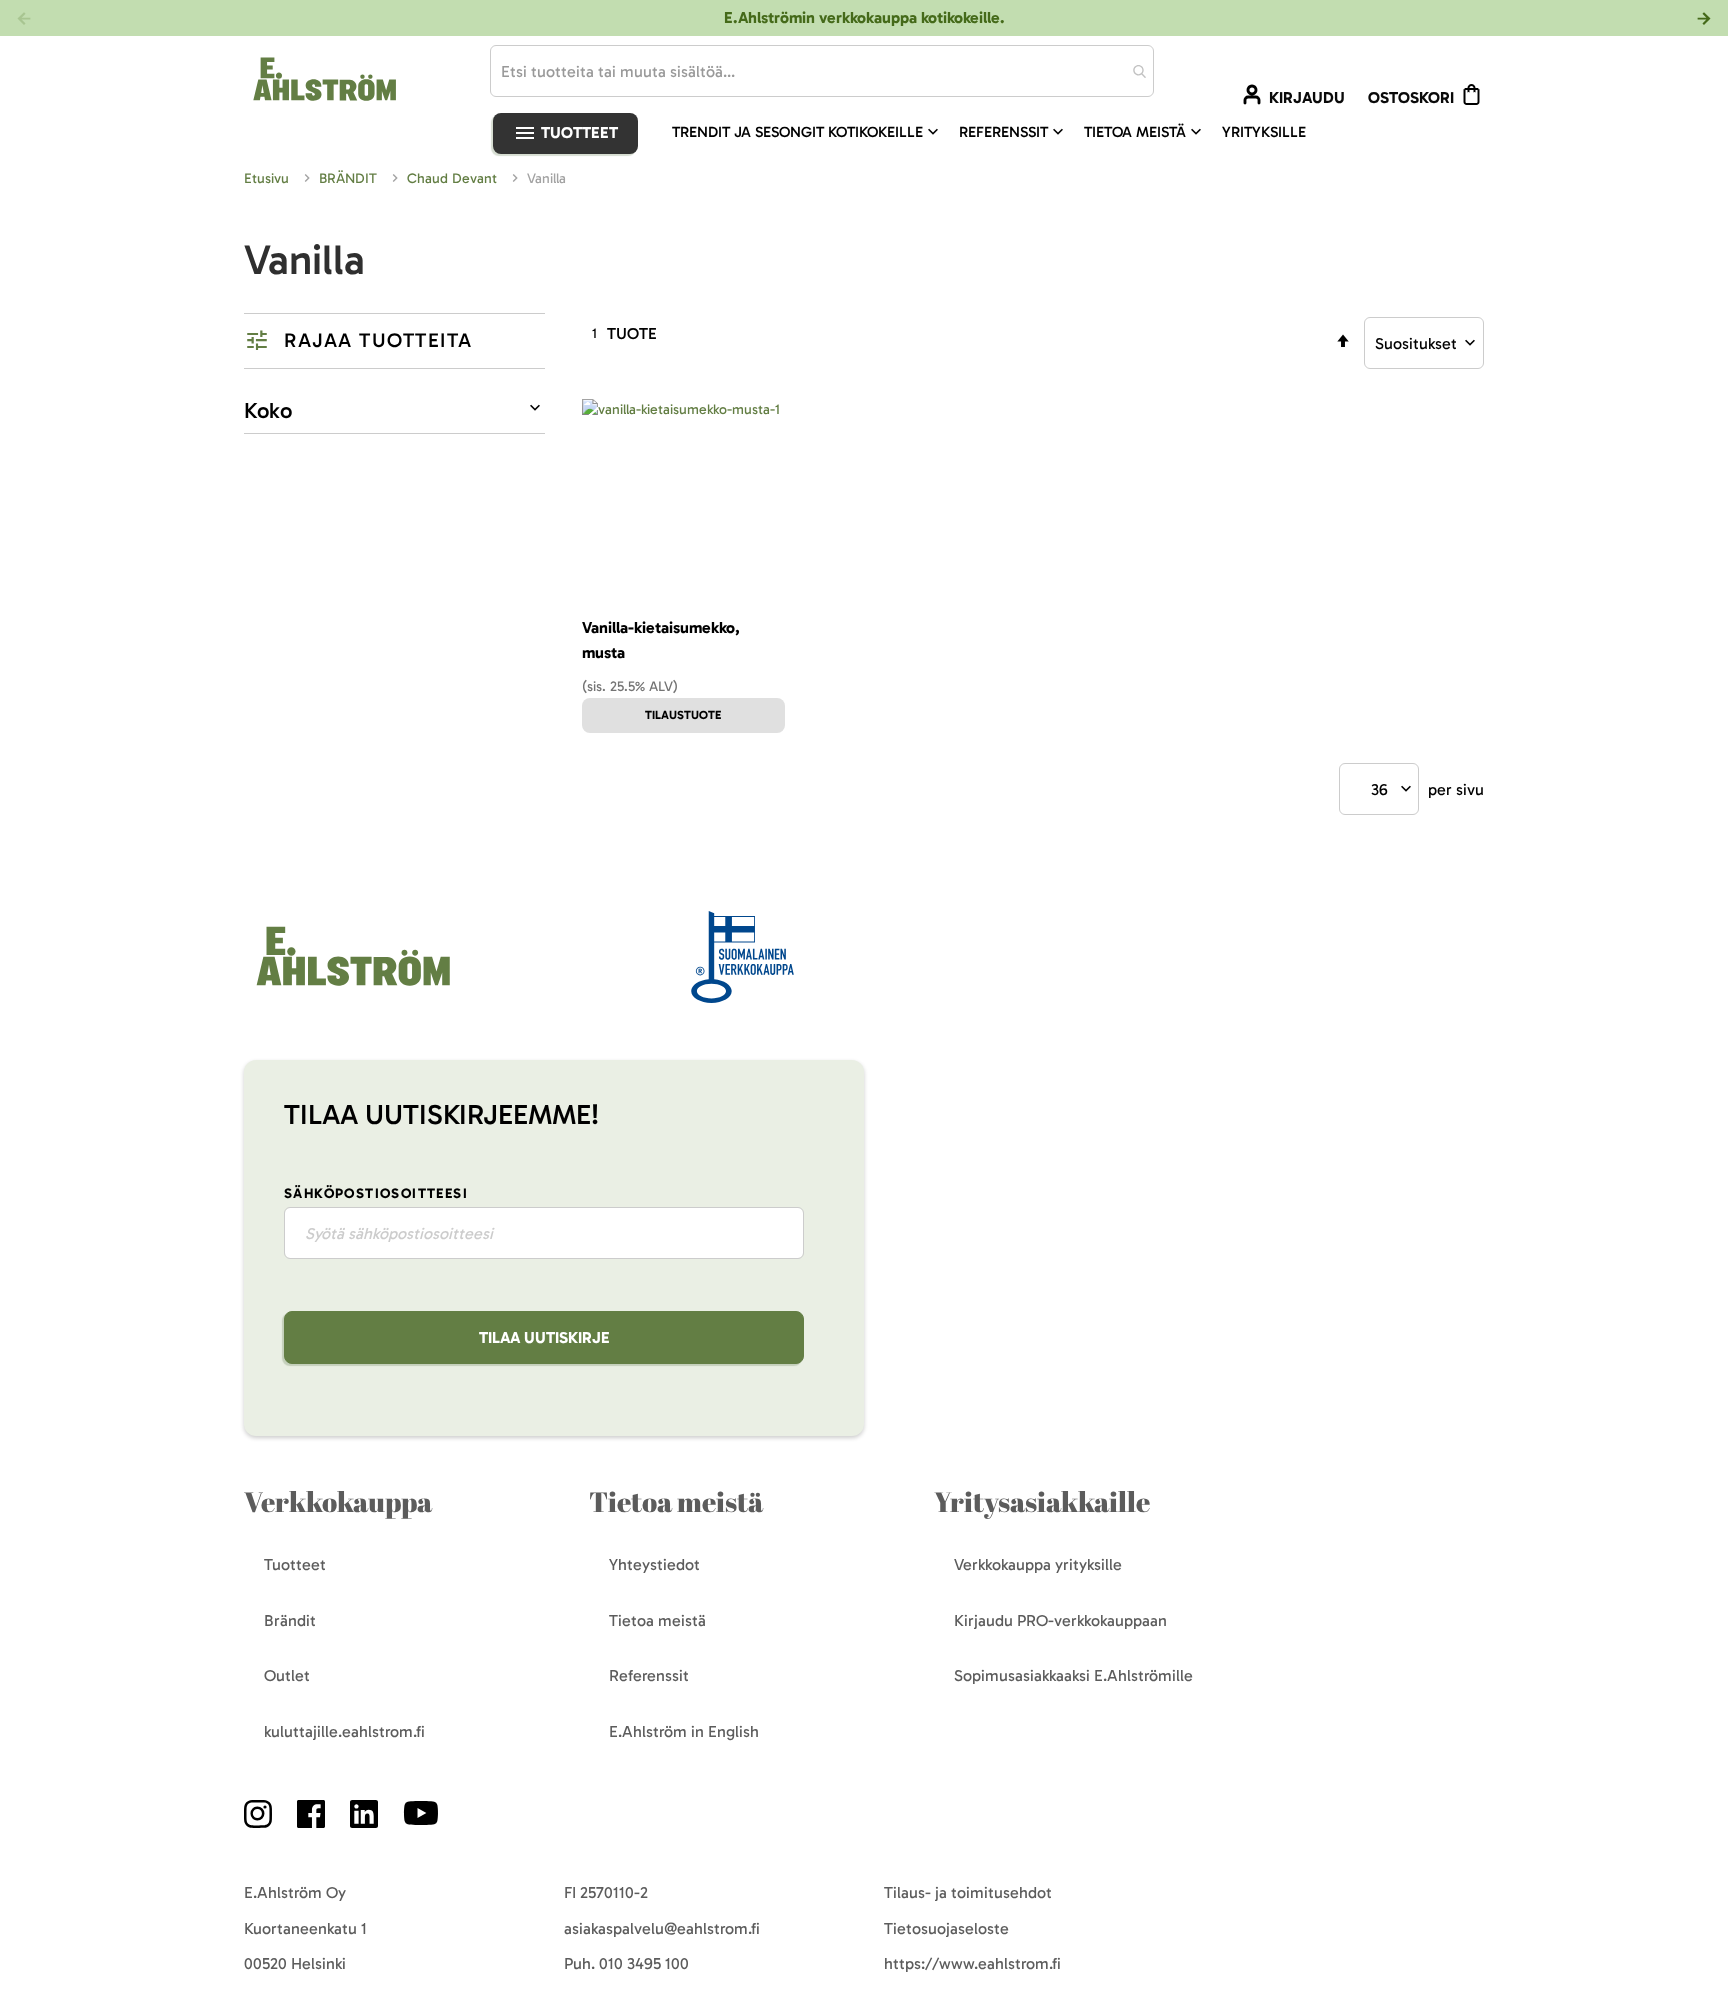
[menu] (997, 132)
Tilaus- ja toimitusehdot (968, 1892)
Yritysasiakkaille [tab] (1042, 1501)
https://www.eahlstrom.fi (972, 1963)
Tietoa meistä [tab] (676, 1501)
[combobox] (822, 71)
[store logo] (351, 987)
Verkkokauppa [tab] (338, 1501)
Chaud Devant (454, 178)
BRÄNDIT (350, 178)
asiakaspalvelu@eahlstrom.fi (662, 1928)
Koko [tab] (268, 410)
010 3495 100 (644, 1963)
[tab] (394, 341)
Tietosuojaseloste (946, 1928)
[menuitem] (807, 132)
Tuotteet (577, 132)
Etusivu (268, 178)
